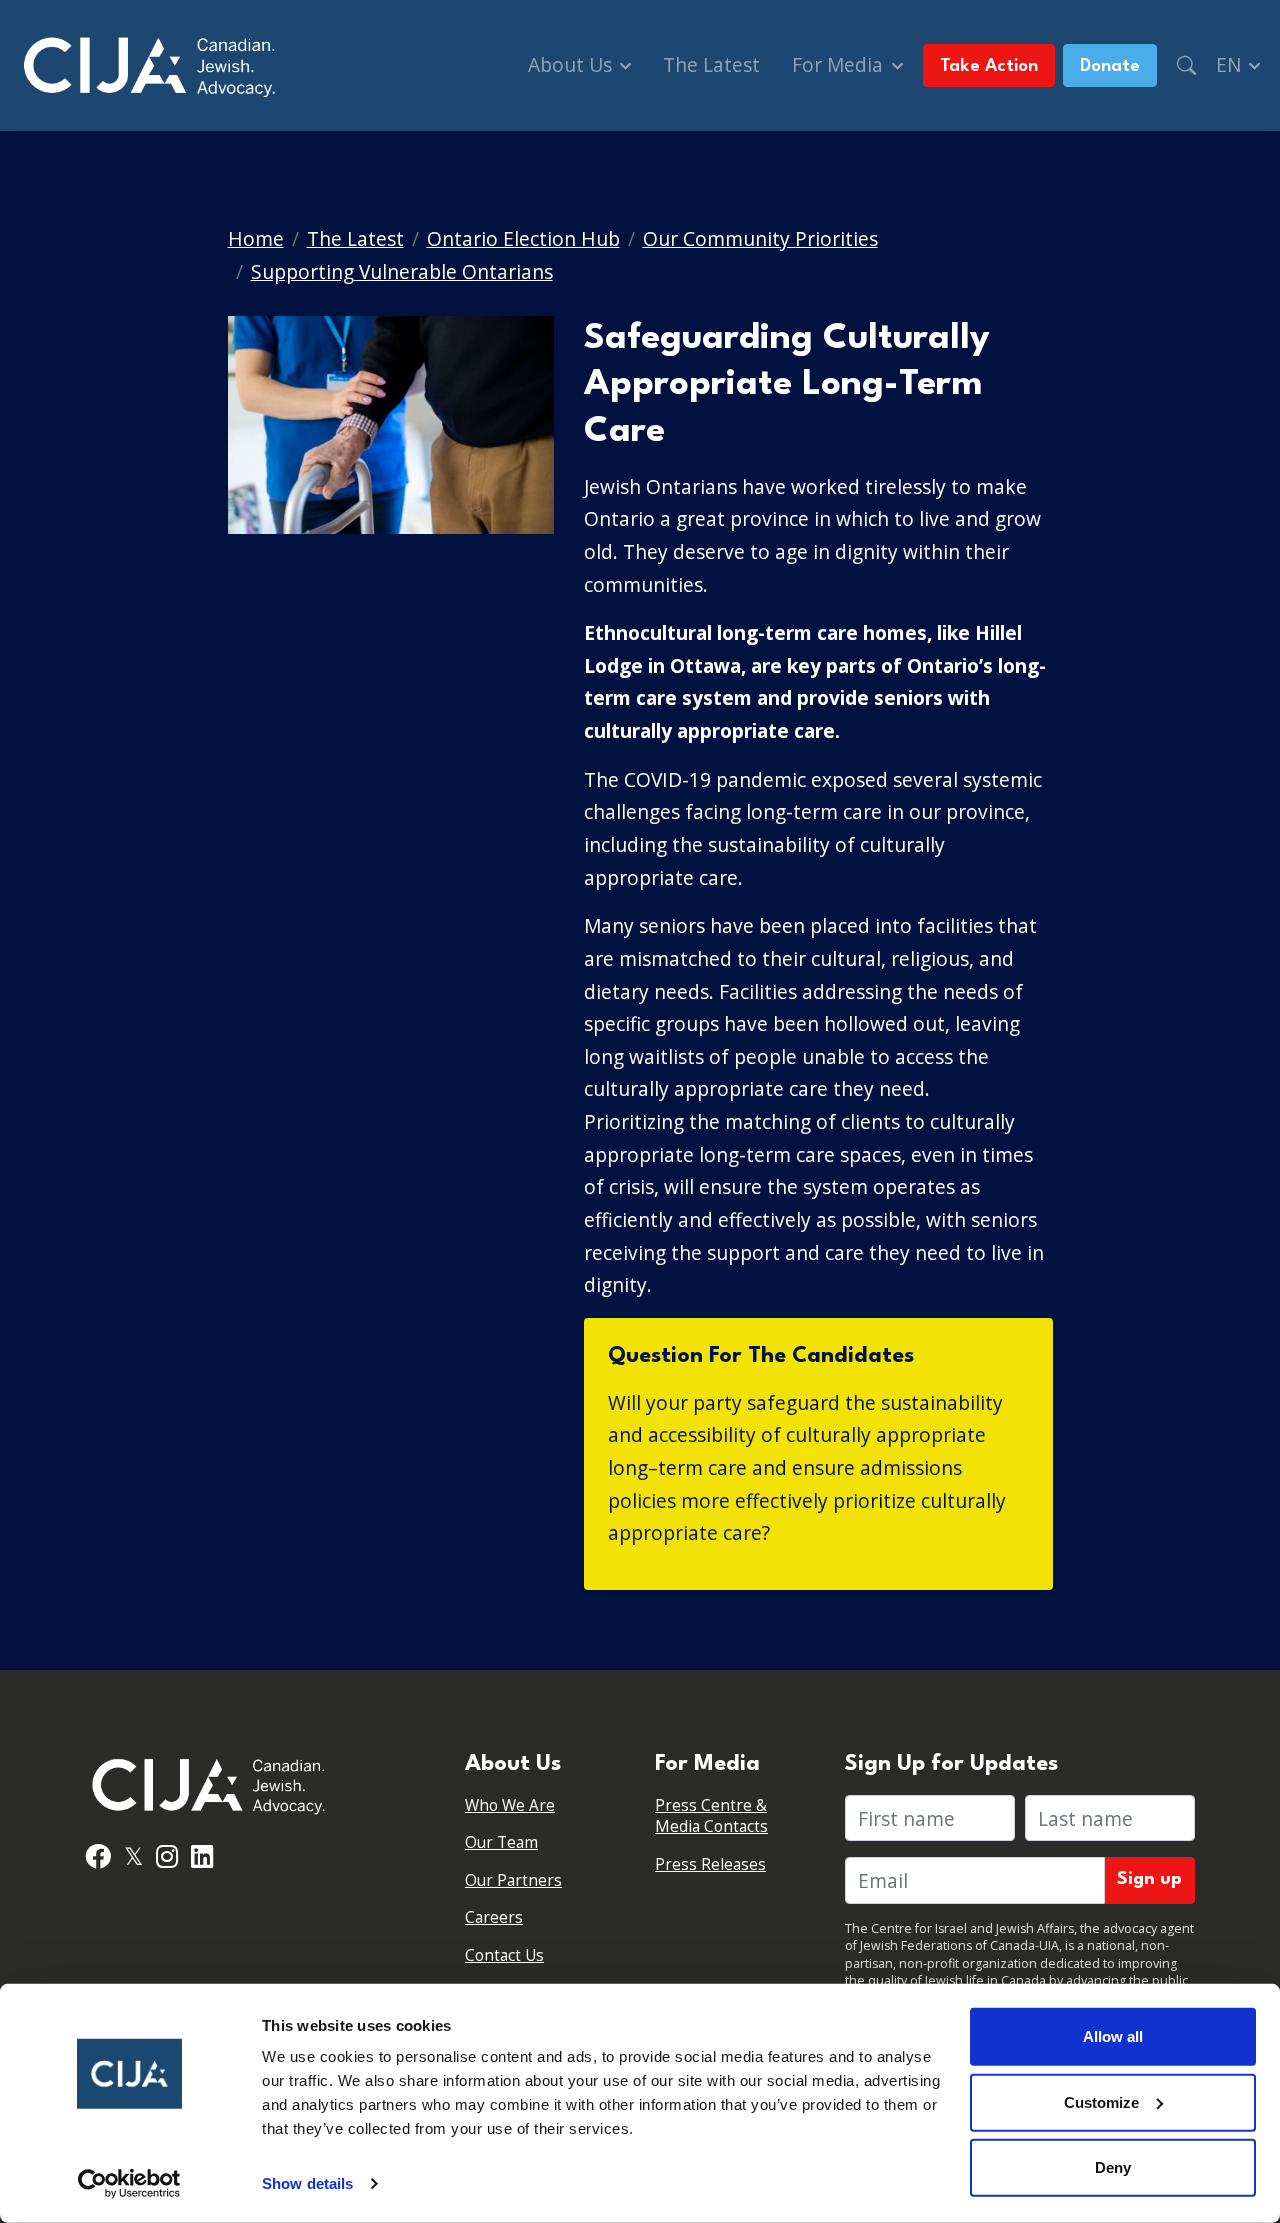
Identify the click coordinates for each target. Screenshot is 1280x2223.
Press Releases (710, 1864)
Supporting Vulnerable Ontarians (402, 271)
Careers (494, 1917)
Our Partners (513, 1880)
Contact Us (504, 1955)
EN (1231, 64)
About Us (572, 64)
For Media (840, 64)
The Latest (711, 64)
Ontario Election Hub (523, 238)
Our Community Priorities (760, 238)
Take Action (989, 66)
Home (256, 238)
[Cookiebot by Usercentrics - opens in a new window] (129, 2184)
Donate (1110, 66)
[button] (1186, 65)
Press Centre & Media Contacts (711, 1816)
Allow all (1113, 2036)
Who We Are (510, 1805)
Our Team (501, 1842)
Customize (1101, 2101)
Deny (1113, 2167)
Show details (307, 2183)
